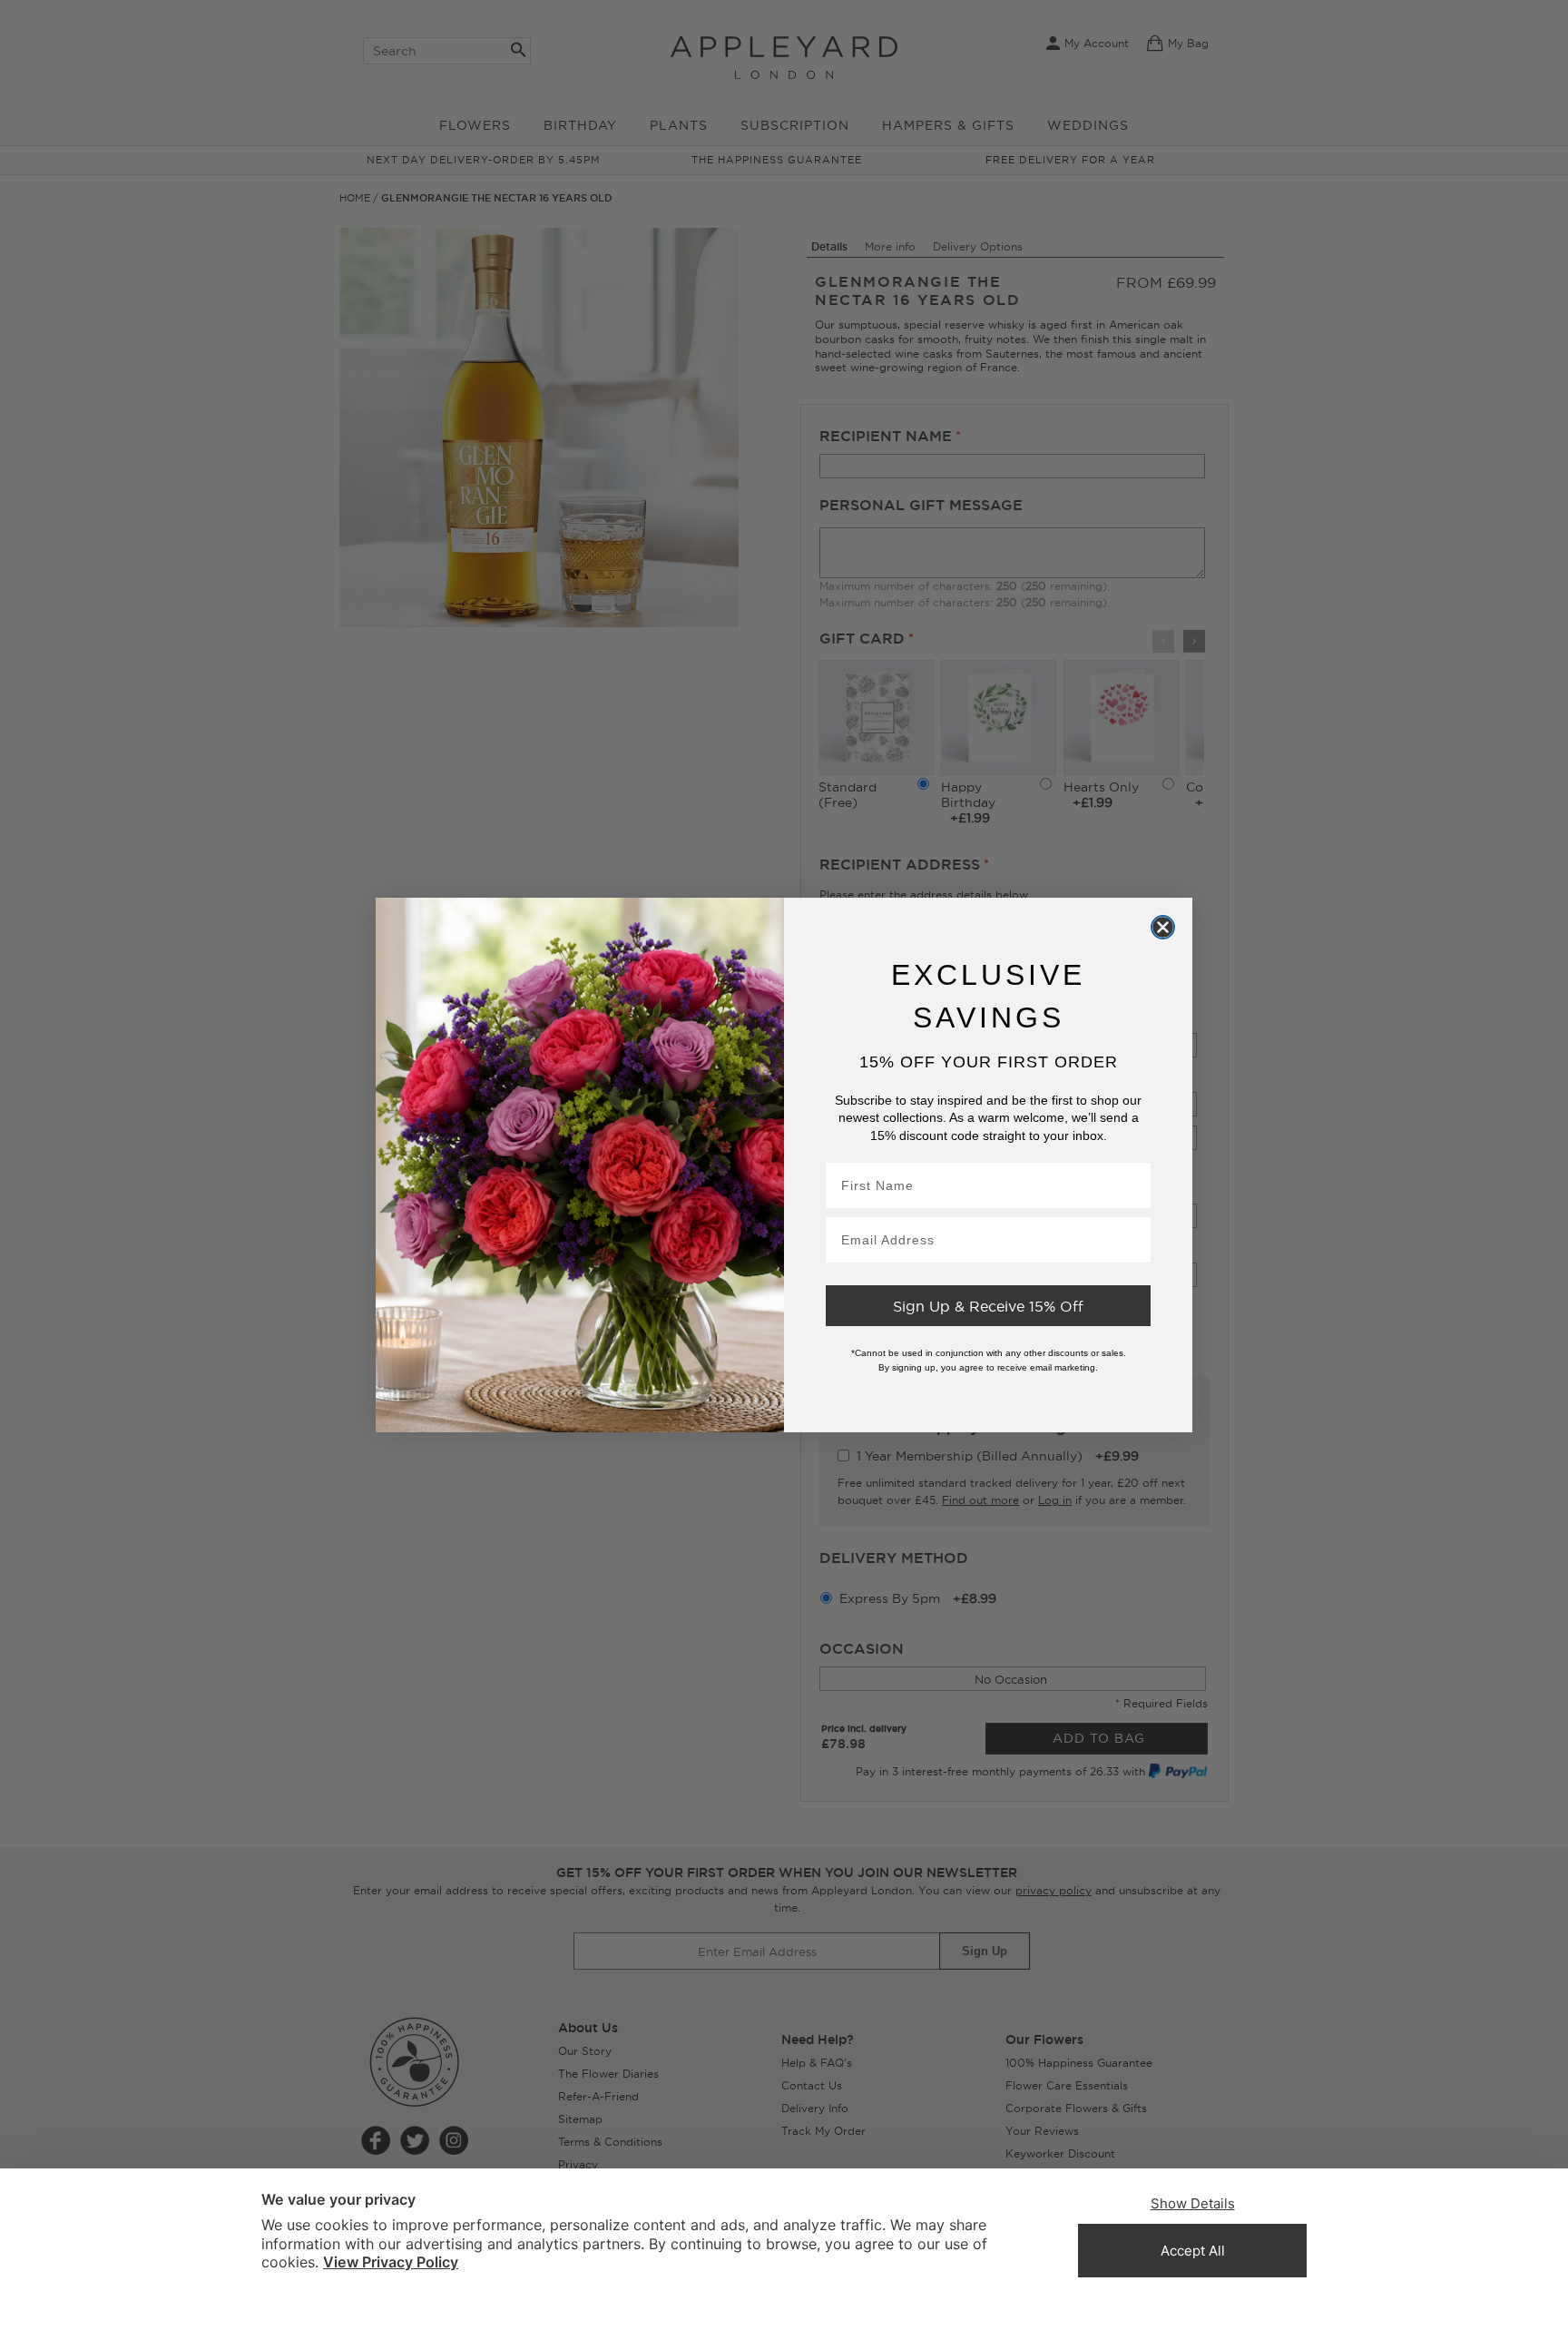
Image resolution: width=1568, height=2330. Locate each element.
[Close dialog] (1163, 926)
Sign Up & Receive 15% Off (988, 1307)
